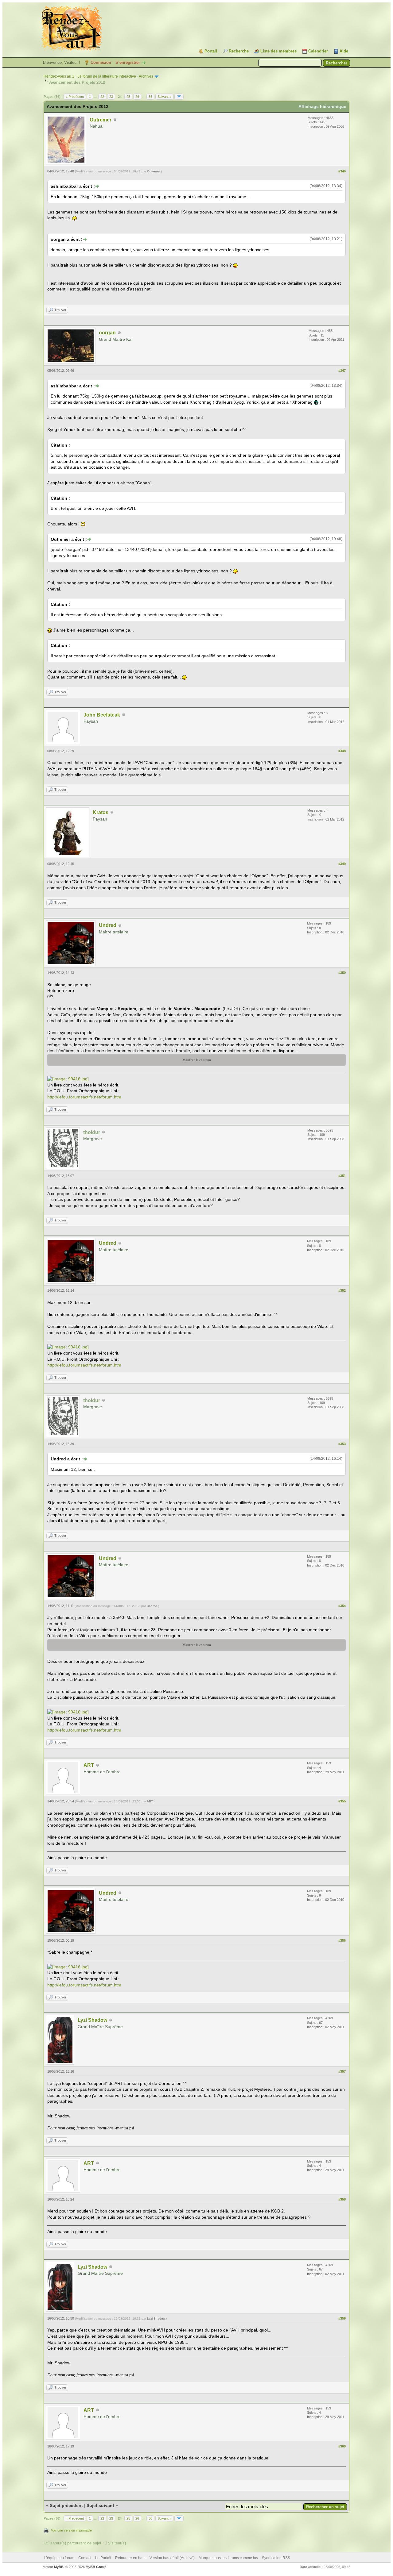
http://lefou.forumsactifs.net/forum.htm (84, 1097)
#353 (342, 1444)
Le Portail (103, 2558)
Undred (108, 925)
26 (137, 97)
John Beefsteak (102, 715)
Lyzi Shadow (92, 2020)
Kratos (101, 812)
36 (150, 97)
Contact (85, 2558)
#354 (342, 1606)
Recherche (239, 51)
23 (111, 97)
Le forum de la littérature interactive (107, 76)
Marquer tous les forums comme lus (228, 2558)
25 (128, 97)
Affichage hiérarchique (322, 106)
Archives (146, 76)
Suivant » (164, 97)
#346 (342, 171)
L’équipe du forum (59, 2558)
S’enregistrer (128, 62)
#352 (342, 1290)
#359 (342, 2318)
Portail (211, 51)
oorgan (107, 333)
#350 (342, 973)
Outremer (101, 120)
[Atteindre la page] (179, 97)
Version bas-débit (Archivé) (172, 2558)
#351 (342, 1176)
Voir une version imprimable (71, 2530)
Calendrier (318, 51)
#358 (342, 2199)
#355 (342, 1801)
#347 (342, 371)
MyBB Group (96, 2567)
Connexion (101, 62)
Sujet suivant (100, 2505)
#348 (342, 751)
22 (102, 97)
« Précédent (75, 97)
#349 (342, 864)
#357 (342, 2071)
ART (89, 1765)
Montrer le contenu (197, 1060)
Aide (344, 51)
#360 (342, 2446)
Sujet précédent (66, 2505)
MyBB (59, 2567)
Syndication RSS (276, 2558)
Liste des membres (278, 51)
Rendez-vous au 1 (59, 76)
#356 (342, 1940)
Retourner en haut (130, 2558)
